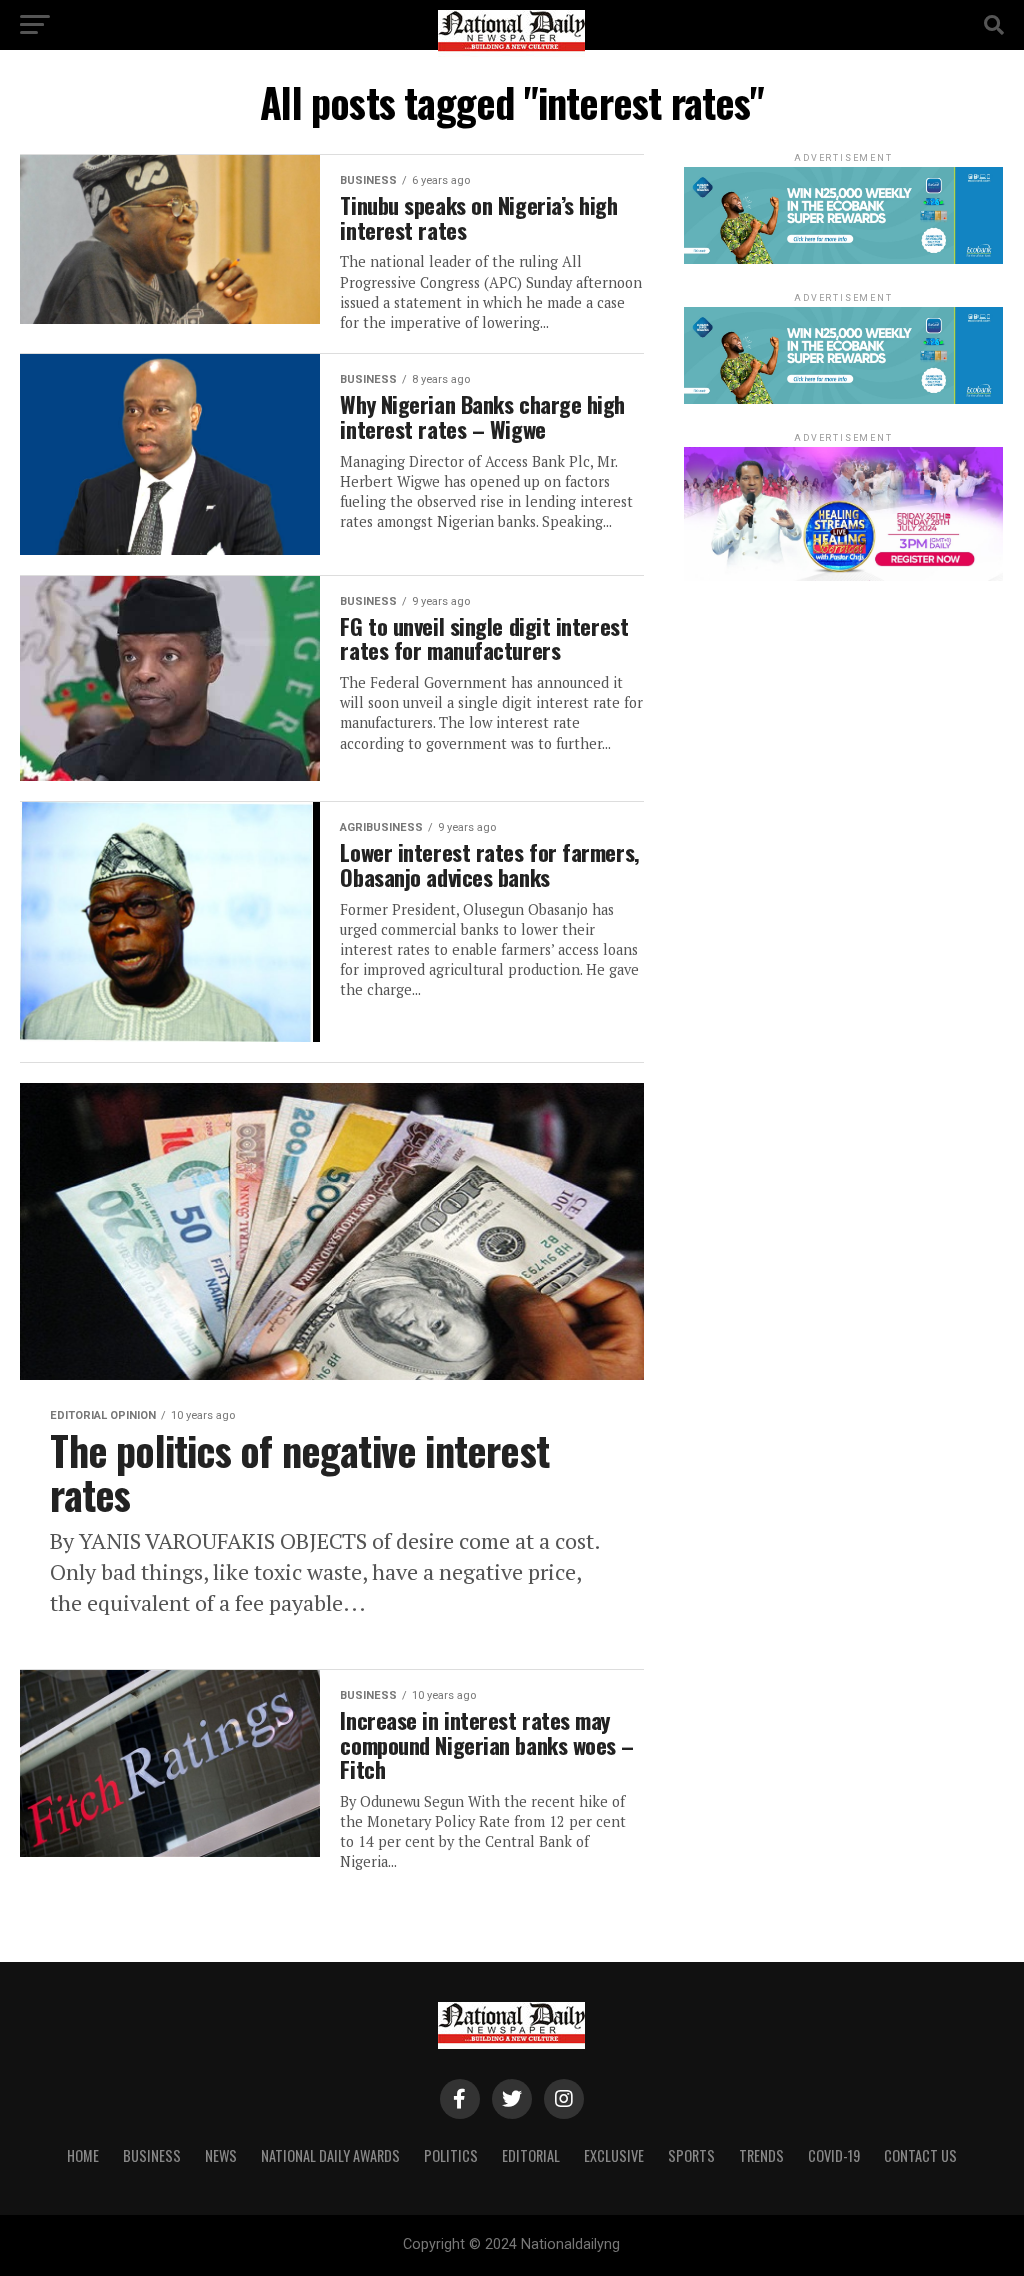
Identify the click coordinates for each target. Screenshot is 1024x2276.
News (221, 2155)
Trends (761, 2155)
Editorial (531, 2155)
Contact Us (920, 2155)
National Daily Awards (330, 2155)
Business (152, 2155)
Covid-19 (834, 2155)
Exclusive (614, 2155)
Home (83, 2155)
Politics (451, 2155)
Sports (691, 2155)
